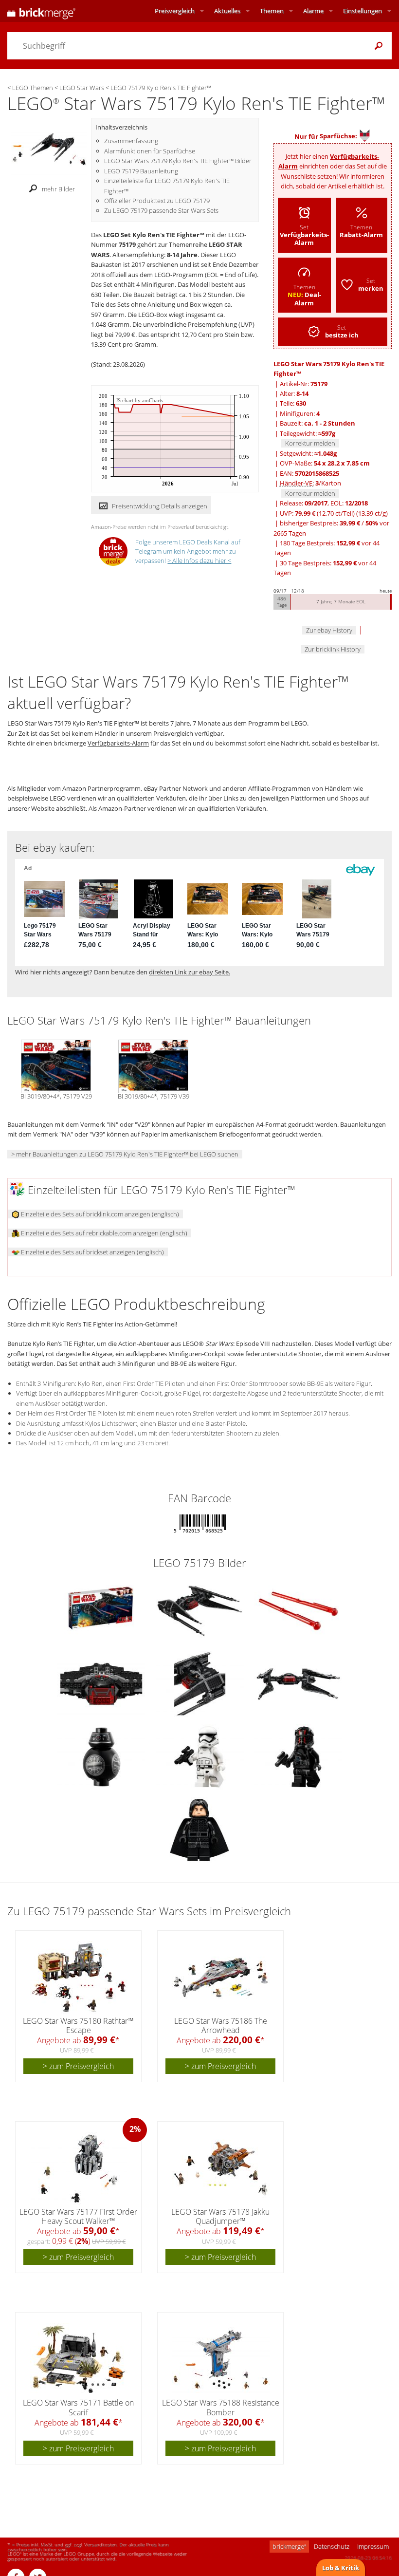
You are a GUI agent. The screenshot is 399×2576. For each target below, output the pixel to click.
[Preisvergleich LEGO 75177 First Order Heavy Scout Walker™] (79, 2168)
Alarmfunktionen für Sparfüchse (150, 151)
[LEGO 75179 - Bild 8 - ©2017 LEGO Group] (200, 1756)
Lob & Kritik (341, 2568)
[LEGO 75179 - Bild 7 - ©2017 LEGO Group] (102, 1756)
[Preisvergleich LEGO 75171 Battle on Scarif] (79, 2359)
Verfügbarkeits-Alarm (118, 743)
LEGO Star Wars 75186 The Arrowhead (221, 2025)
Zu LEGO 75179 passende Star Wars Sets (161, 210)
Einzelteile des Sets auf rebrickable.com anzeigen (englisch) (103, 1233)
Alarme (313, 11)
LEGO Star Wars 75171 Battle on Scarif (78, 2407)
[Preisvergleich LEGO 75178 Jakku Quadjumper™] (221, 2168)
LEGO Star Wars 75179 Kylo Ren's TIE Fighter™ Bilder (178, 161)
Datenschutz (332, 2546)
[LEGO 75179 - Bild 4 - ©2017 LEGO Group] (102, 1683)
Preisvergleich (175, 11)
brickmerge (289, 2546)
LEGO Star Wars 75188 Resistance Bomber (221, 2407)
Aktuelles (227, 11)
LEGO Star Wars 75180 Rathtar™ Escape (78, 2025)
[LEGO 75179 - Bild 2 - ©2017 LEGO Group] (200, 1610)
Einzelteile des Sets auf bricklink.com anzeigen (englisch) (99, 1214)
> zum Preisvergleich (78, 2066)
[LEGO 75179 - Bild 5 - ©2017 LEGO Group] (200, 1683)
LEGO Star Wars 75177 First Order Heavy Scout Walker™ (78, 2216)
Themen (272, 11)
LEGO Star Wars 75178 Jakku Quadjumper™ (220, 2216)
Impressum (373, 2546)
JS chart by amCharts (139, 401)
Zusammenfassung (131, 141)
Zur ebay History (329, 630)
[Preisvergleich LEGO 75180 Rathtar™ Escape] (79, 1978)
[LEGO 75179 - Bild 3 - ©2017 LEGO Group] (298, 1610)
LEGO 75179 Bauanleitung (141, 171)
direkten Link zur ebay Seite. (190, 972)
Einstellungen (363, 11)
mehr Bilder (58, 189)
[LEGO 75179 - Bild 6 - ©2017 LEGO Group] (298, 1683)
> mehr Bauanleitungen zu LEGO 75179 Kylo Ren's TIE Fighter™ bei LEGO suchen (125, 1154)
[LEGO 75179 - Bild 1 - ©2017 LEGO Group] (101, 1610)
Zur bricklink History (333, 649)
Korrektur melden (310, 443)
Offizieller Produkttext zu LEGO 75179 (157, 201)
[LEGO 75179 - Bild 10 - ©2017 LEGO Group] (298, 1756)
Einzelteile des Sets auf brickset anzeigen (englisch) (92, 1252)
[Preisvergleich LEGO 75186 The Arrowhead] (221, 1978)
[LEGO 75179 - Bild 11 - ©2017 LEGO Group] (199, 1829)
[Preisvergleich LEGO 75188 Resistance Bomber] (221, 2359)
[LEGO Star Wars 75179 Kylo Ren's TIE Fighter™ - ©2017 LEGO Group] (49, 149)
